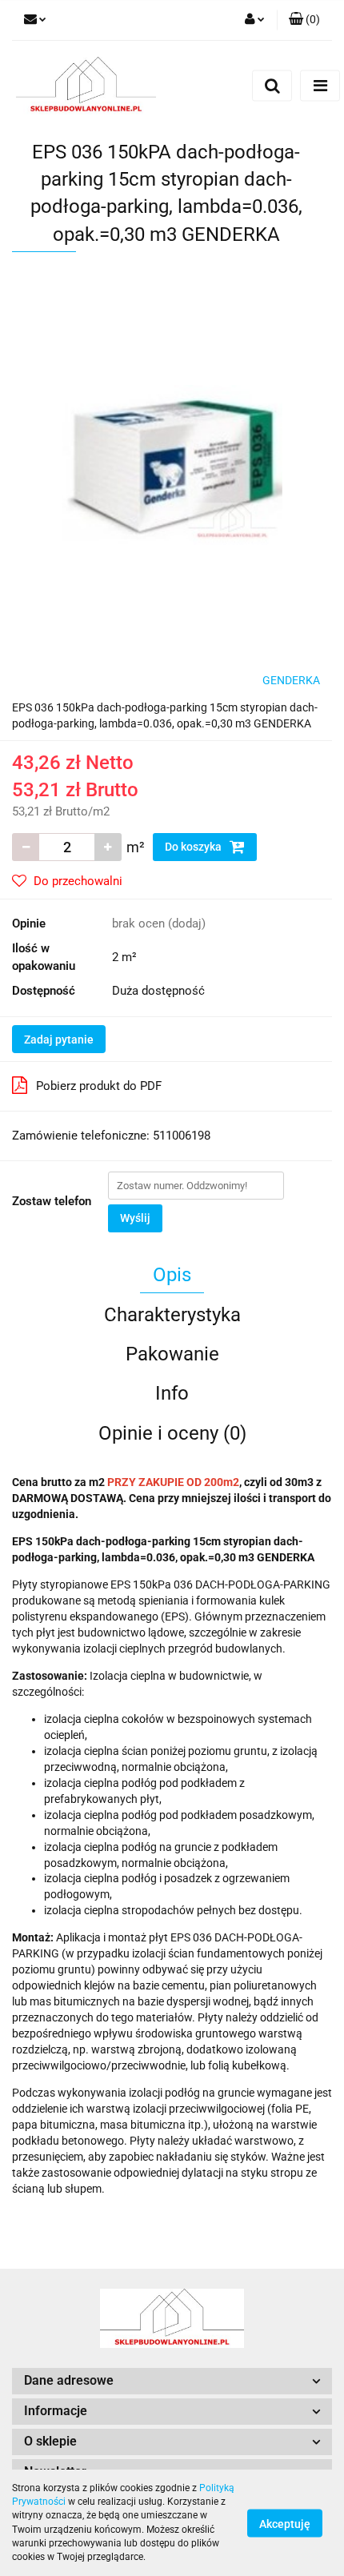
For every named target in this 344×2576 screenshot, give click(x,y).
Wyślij (135, 1218)
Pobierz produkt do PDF (99, 1086)
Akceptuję (285, 2523)
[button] (304, 20)
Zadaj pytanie (59, 1040)
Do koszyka (194, 847)
